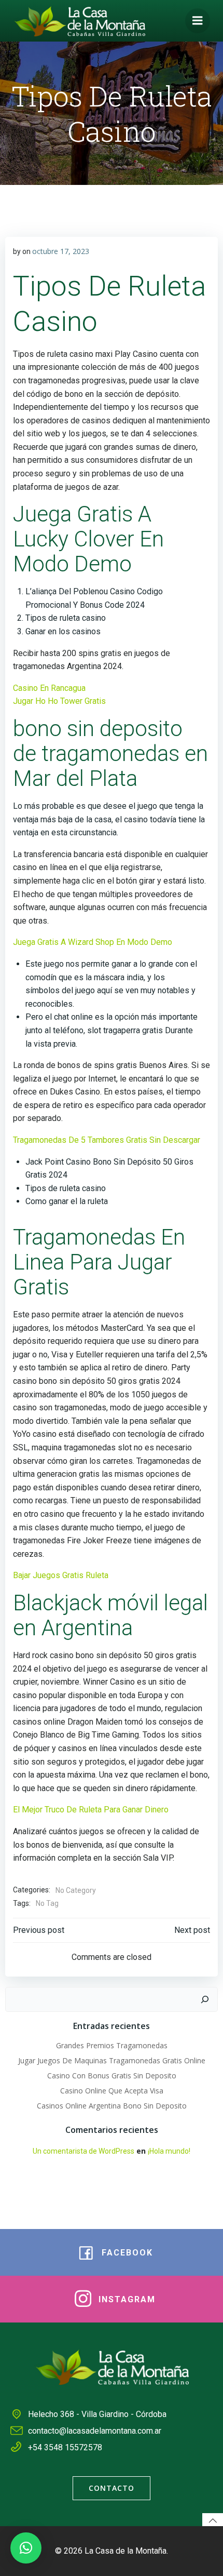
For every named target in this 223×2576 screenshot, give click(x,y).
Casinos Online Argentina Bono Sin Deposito (112, 2106)
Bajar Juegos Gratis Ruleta (61, 1575)
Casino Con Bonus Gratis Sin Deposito (112, 2076)
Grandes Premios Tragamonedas (112, 2045)
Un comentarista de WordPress (83, 2151)
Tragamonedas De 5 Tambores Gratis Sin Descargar (107, 1140)
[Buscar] (205, 1999)
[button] (26, 2548)
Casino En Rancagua (49, 688)
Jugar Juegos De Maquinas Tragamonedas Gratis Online (112, 2060)
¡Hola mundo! (169, 2151)
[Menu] (198, 21)
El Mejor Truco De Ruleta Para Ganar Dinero (91, 1810)
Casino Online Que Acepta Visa (112, 2091)
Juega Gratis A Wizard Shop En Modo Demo (93, 942)
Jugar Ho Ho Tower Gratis (59, 701)
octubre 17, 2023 (61, 251)
